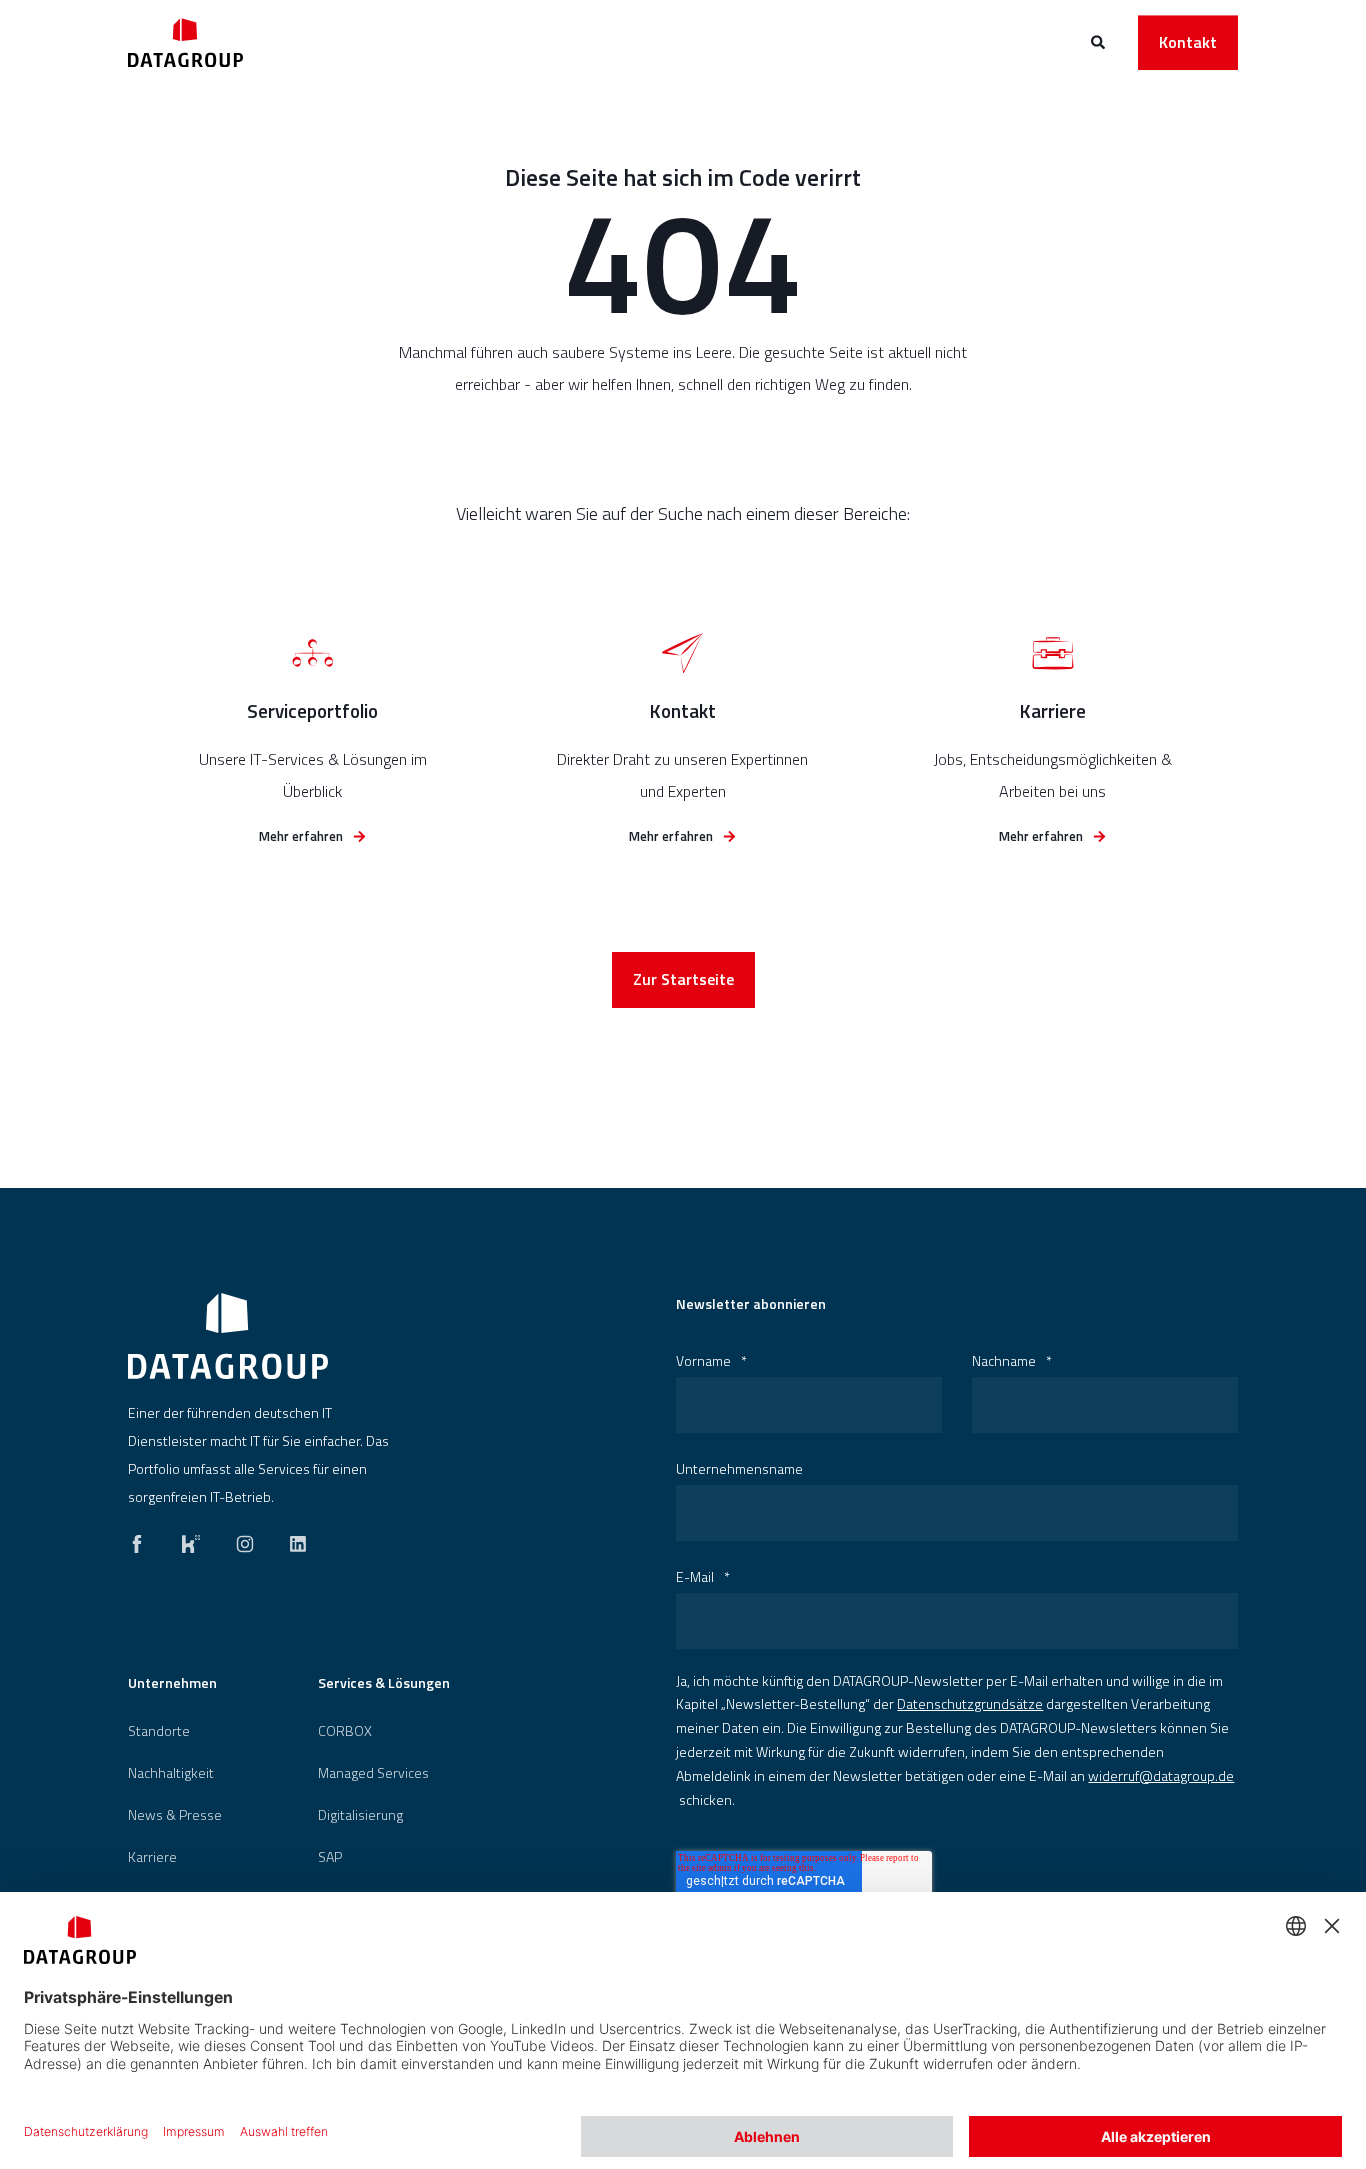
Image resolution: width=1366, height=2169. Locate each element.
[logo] (228, 1336)
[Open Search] (1099, 40)
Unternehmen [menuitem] (172, 1684)
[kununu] (191, 1539)
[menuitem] (159, 1731)
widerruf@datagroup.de (1161, 1775)
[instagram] (245, 1539)
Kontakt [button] (1188, 42)
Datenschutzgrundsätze (970, 1703)
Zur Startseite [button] (683, 979)
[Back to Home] (185, 42)
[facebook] (143, 1539)
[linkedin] (292, 1539)
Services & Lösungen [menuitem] (384, 1684)
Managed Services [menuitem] (373, 1773)
